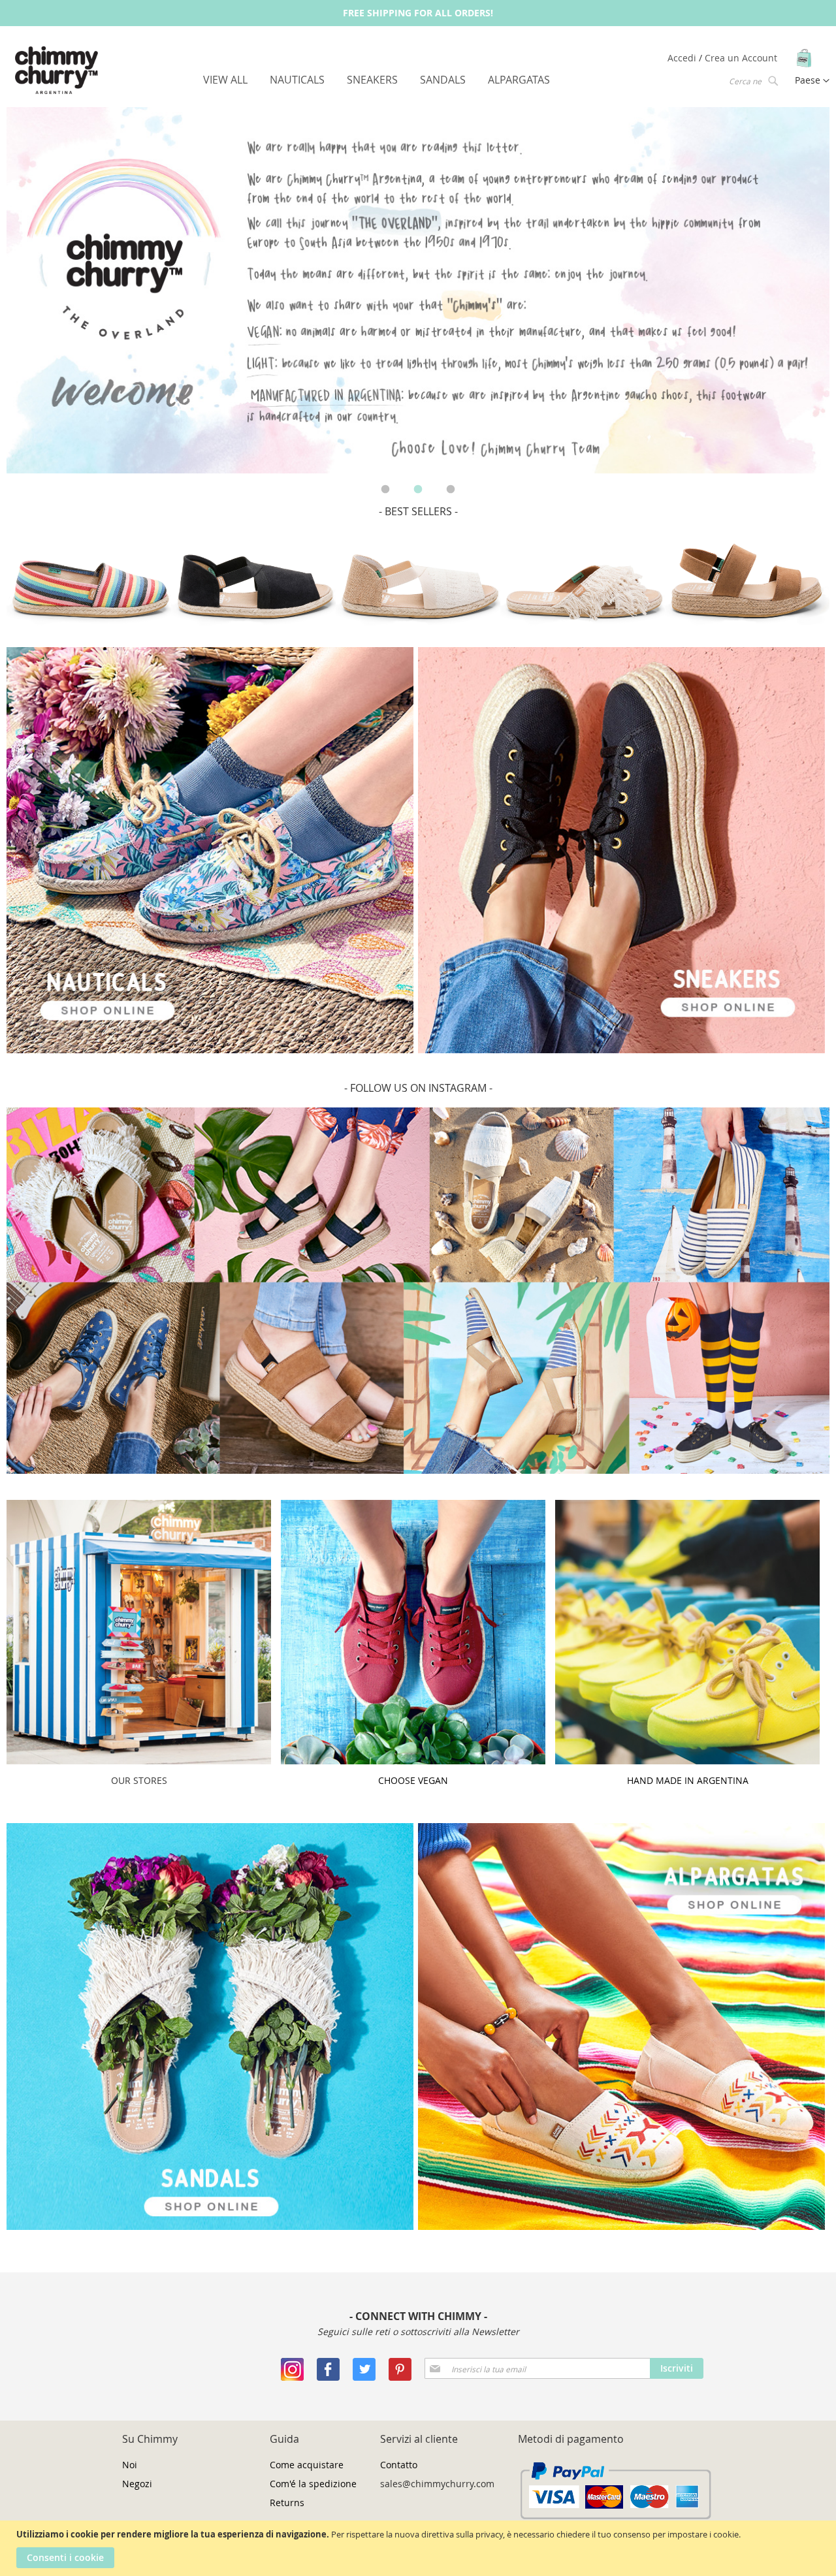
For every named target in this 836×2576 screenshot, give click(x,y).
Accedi (683, 58)
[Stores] (139, 1761)
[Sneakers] (210, 1050)
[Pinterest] (400, 2377)
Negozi (137, 2484)
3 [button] (451, 490)
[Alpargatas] (621, 2226)
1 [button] (385, 490)
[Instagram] (292, 2377)
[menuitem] (225, 80)
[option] (418, 291)
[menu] (377, 80)
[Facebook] (328, 2377)
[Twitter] (364, 2377)
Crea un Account (741, 58)
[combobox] (752, 80)
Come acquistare (307, 2465)
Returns (287, 2503)
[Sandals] (210, 2226)
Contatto (399, 2465)
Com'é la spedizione (313, 2484)
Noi (130, 2465)
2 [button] (418, 490)
